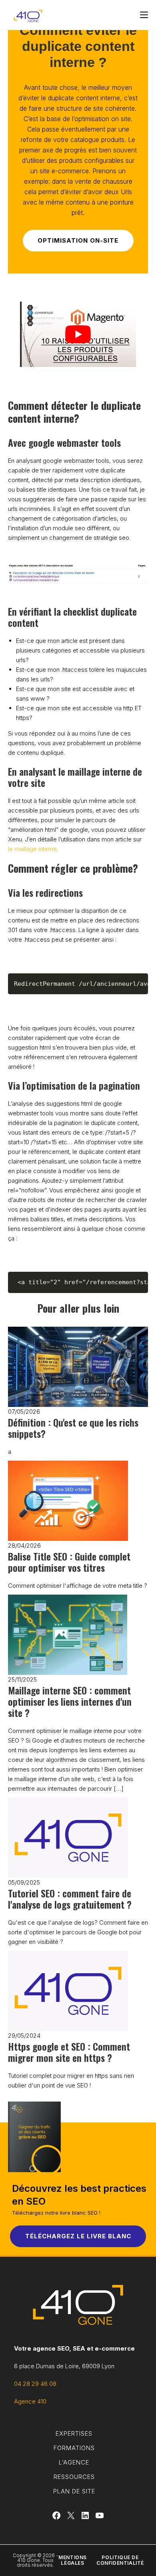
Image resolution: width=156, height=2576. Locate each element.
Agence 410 (30, 2401)
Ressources (74, 2477)
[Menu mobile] (144, 15)
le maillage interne (32, 849)
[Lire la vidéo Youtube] (78, 334)
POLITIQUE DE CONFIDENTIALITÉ (120, 2560)
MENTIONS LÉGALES (73, 2560)
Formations (74, 2448)
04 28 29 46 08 (35, 2384)
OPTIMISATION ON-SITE (78, 240)
